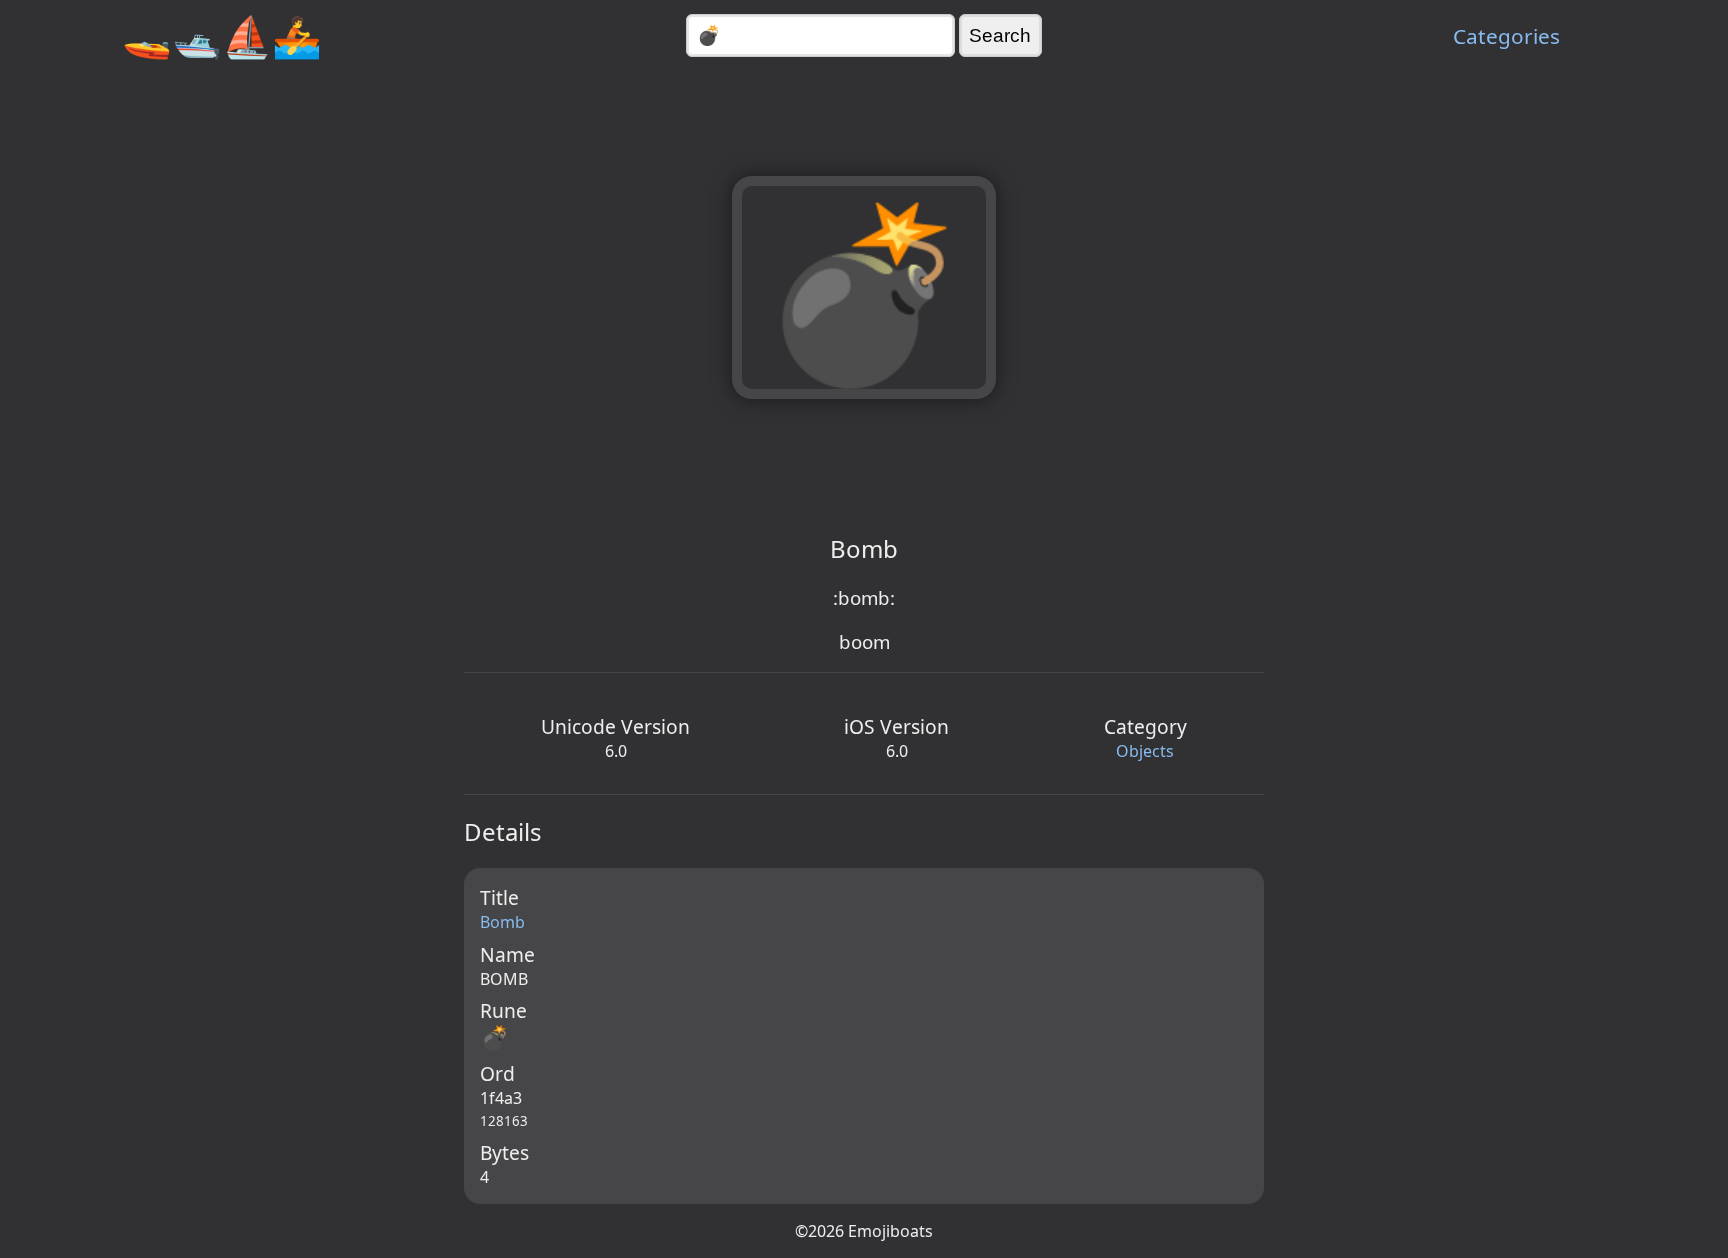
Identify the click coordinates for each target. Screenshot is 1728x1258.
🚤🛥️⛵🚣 (222, 35)
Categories (1506, 36)
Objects (1145, 751)
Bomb (502, 922)
